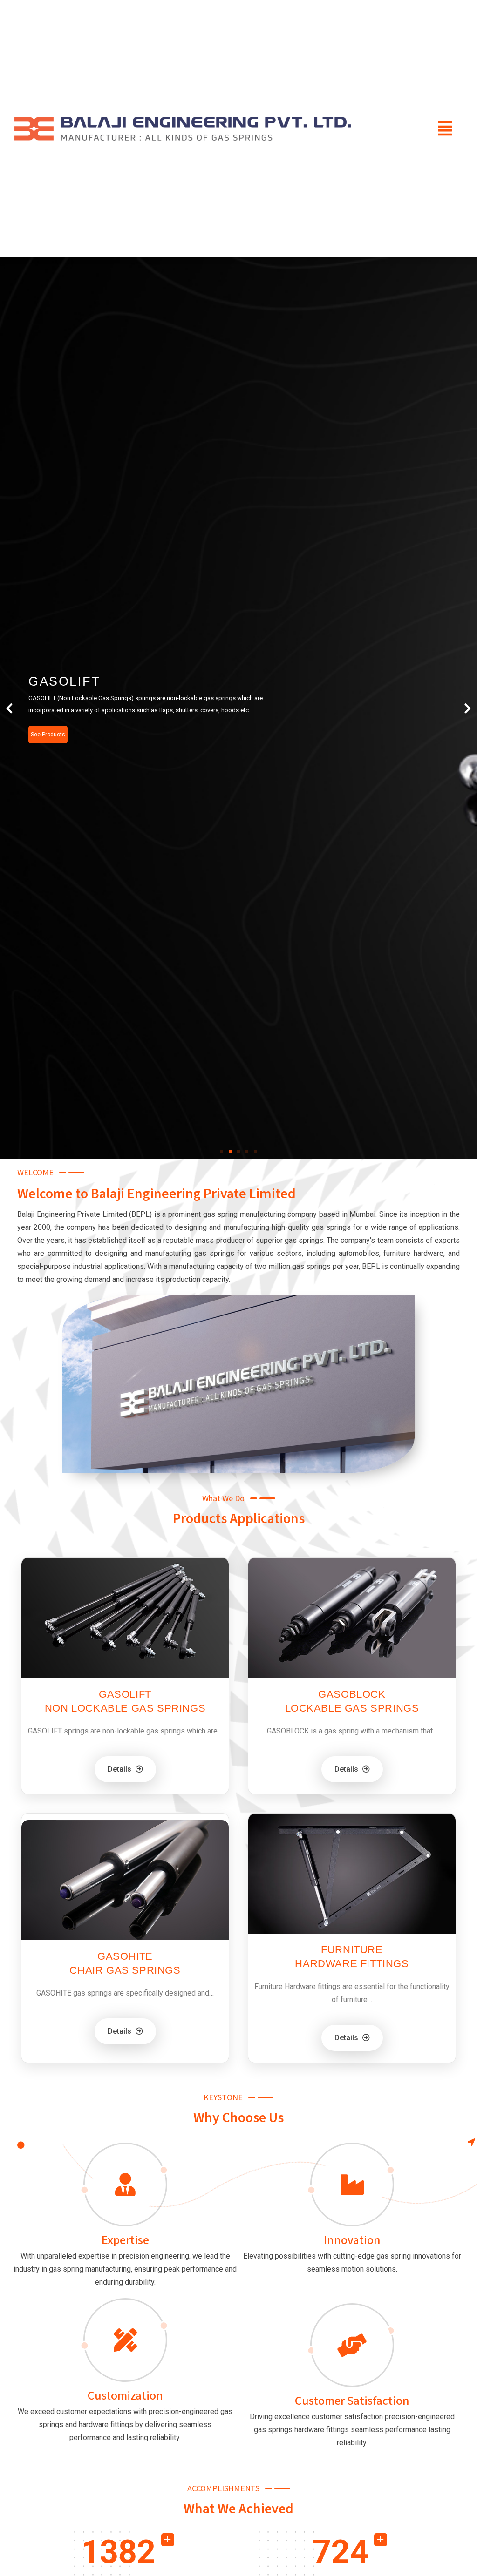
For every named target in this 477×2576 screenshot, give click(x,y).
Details (120, 1769)
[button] (445, 129)
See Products (48, 735)
